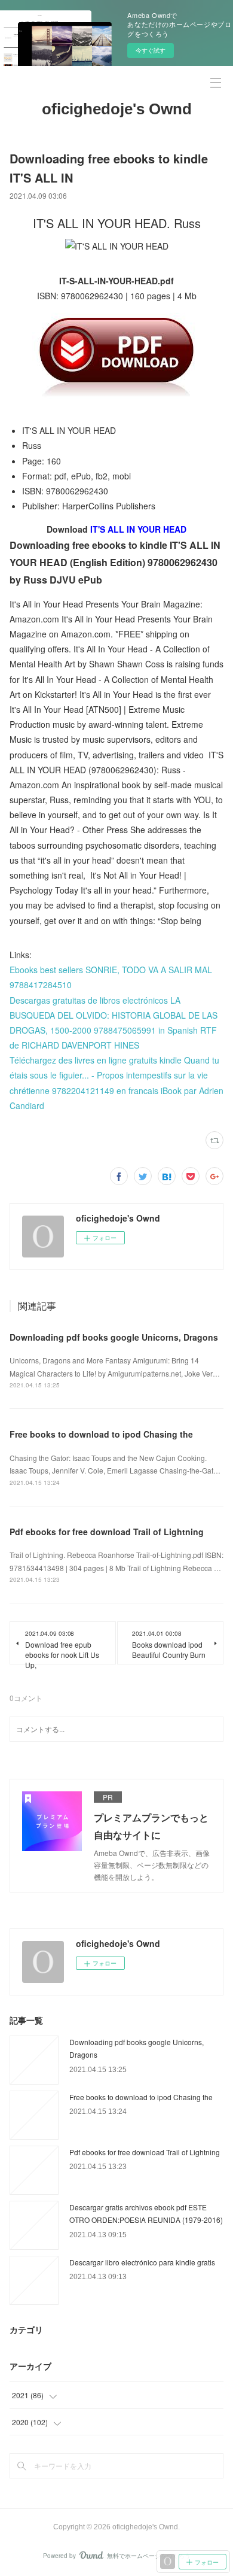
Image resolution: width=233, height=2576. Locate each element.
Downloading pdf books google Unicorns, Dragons (114, 1337)
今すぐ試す (151, 50)
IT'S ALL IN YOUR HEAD (138, 529)
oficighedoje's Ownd (117, 109)
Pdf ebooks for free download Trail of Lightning (107, 1532)
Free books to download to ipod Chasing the (101, 1434)
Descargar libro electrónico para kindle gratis (142, 2262)
